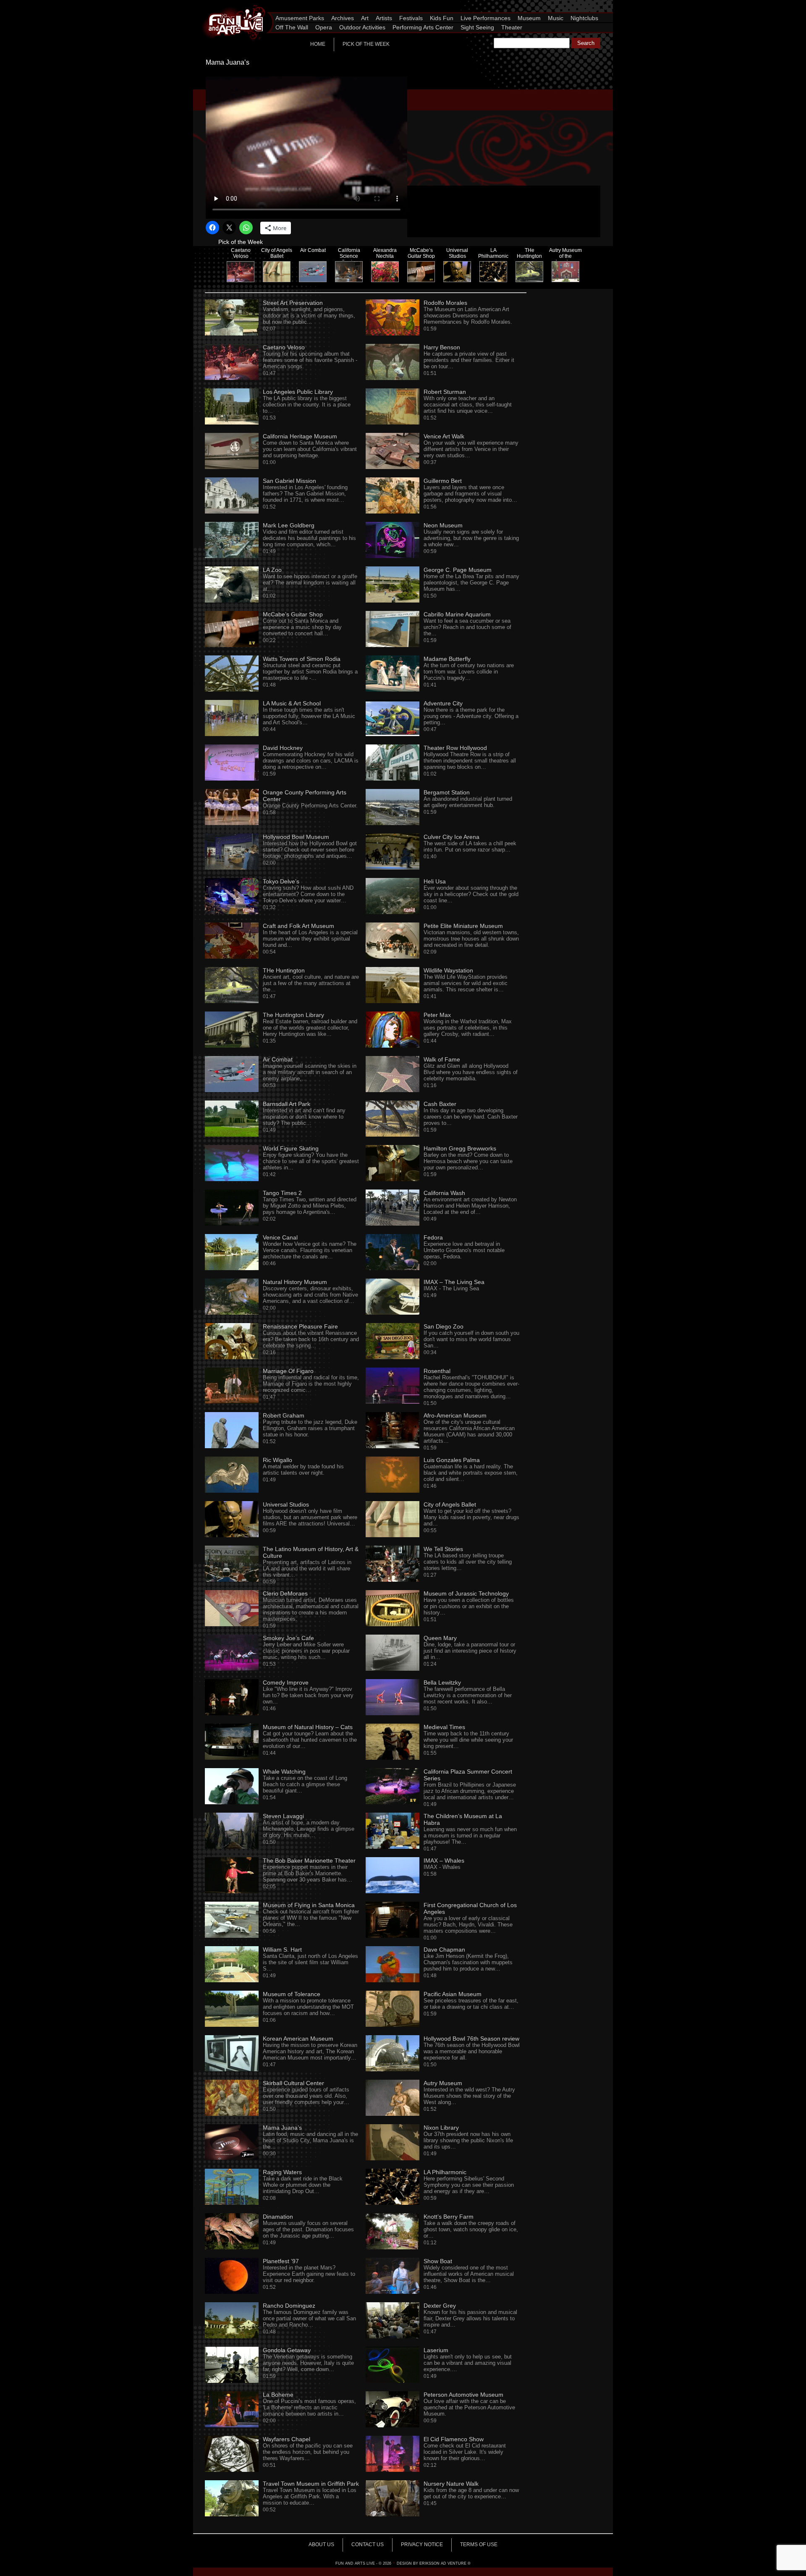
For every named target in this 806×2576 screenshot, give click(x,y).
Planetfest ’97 (281, 2261)
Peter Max (437, 1015)
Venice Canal (280, 1237)
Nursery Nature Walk (451, 2484)
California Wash (444, 1193)
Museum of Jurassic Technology (466, 1593)
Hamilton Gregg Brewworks (460, 1148)
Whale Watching (284, 1771)
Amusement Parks (300, 18)
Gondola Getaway (287, 2350)
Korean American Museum (298, 2039)
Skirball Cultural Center (293, 2083)
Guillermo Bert (443, 481)
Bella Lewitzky (442, 1682)
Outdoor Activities (362, 27)
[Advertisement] (516, 127)
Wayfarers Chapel (287, 2439)
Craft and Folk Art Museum (298, 926)
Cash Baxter (440, 1104)
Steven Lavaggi (283, 1816)
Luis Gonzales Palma (452, 1460)
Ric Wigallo (277, 1460)
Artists (384, 18)
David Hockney (283, 748)
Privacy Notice (422, 2545)
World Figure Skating (291, 1148)
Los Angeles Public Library (298, 392)
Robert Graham (284, 1415)
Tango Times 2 (282, 1193)
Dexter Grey (440, 2306)
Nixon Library (441, 2128)
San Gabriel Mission (289, 481)
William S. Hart (282, 1950)
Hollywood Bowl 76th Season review (471, 2039)
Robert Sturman (445, 392)
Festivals (411, 18)
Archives (343, 18)
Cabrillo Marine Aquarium (457, 614)
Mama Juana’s (282, 2128)
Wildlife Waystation (448, 970)
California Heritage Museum (300, 436)
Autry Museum (443, 2083)
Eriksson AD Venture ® (445, 2563)
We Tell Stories (443, 1549)
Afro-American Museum (455, 1415)
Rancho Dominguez (289, 2306)
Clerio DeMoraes (285, 1593)
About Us (321, 2545)
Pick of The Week (366, 44)
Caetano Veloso (284, 347)
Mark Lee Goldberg (289, 525)
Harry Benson (442, 347)
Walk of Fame (442, 1059)
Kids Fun (442, 18)
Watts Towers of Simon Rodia (302, 659)
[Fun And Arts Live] (229, 6)
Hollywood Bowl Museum (296, 837)
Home (318, 44)
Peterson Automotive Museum (463, 2395)
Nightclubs (584, 18)
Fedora (433, 1237)
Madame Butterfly (447, 659)
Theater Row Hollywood (455, 748)
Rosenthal (437, 1371)
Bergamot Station (447, 792)
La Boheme (278, 2395)
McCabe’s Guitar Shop (293, 614)
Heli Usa (435, 881)
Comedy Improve (286, 1682)
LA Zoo (272, 570)
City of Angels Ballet (450, 1504)
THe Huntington (284, 970)
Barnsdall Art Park (287, 1104)
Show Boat (438, 2261)
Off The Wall (292, 27)
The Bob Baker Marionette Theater (309, 1861)
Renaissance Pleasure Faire (300, 1326)
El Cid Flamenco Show (454, 2439)
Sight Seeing (477, 27)
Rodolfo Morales (445, 303)
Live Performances (485, 18)
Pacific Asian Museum (453, 1994)
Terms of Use (479, 2545)
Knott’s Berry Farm (449, 2217)
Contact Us (368, 2545)
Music (556, 18)
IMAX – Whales (444, 1861)
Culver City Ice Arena (451, 837)
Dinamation (278, 2217)
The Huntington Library (293, 1015)
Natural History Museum (295, 1282)
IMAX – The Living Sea (454, 1282)
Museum (529, 18)
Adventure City (443, 703)
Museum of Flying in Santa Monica (309, 1905)
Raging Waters (282, 2172)
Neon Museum (443, 525)
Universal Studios (286, 1504)
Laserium (436, 2350)
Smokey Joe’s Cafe (288, 1638)
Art (365, 18)
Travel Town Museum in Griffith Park (311, 2484)
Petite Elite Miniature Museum (463, 926)
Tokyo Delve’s (281, 881)
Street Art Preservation (293, 303)
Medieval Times (444, 1727)
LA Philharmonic (445, 2172)
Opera (324, 27)
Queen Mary (440, 1638)
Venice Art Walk (444, 436)
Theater (512, 27)
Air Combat (278, 1059)
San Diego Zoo (444, 1326)
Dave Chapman (444, 1950)
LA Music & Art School (292, 703)
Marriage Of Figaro (288, 1371)
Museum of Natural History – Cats (308, 1727)
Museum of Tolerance (292, 1994)
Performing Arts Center (423, 27)
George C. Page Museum (458, 570)
